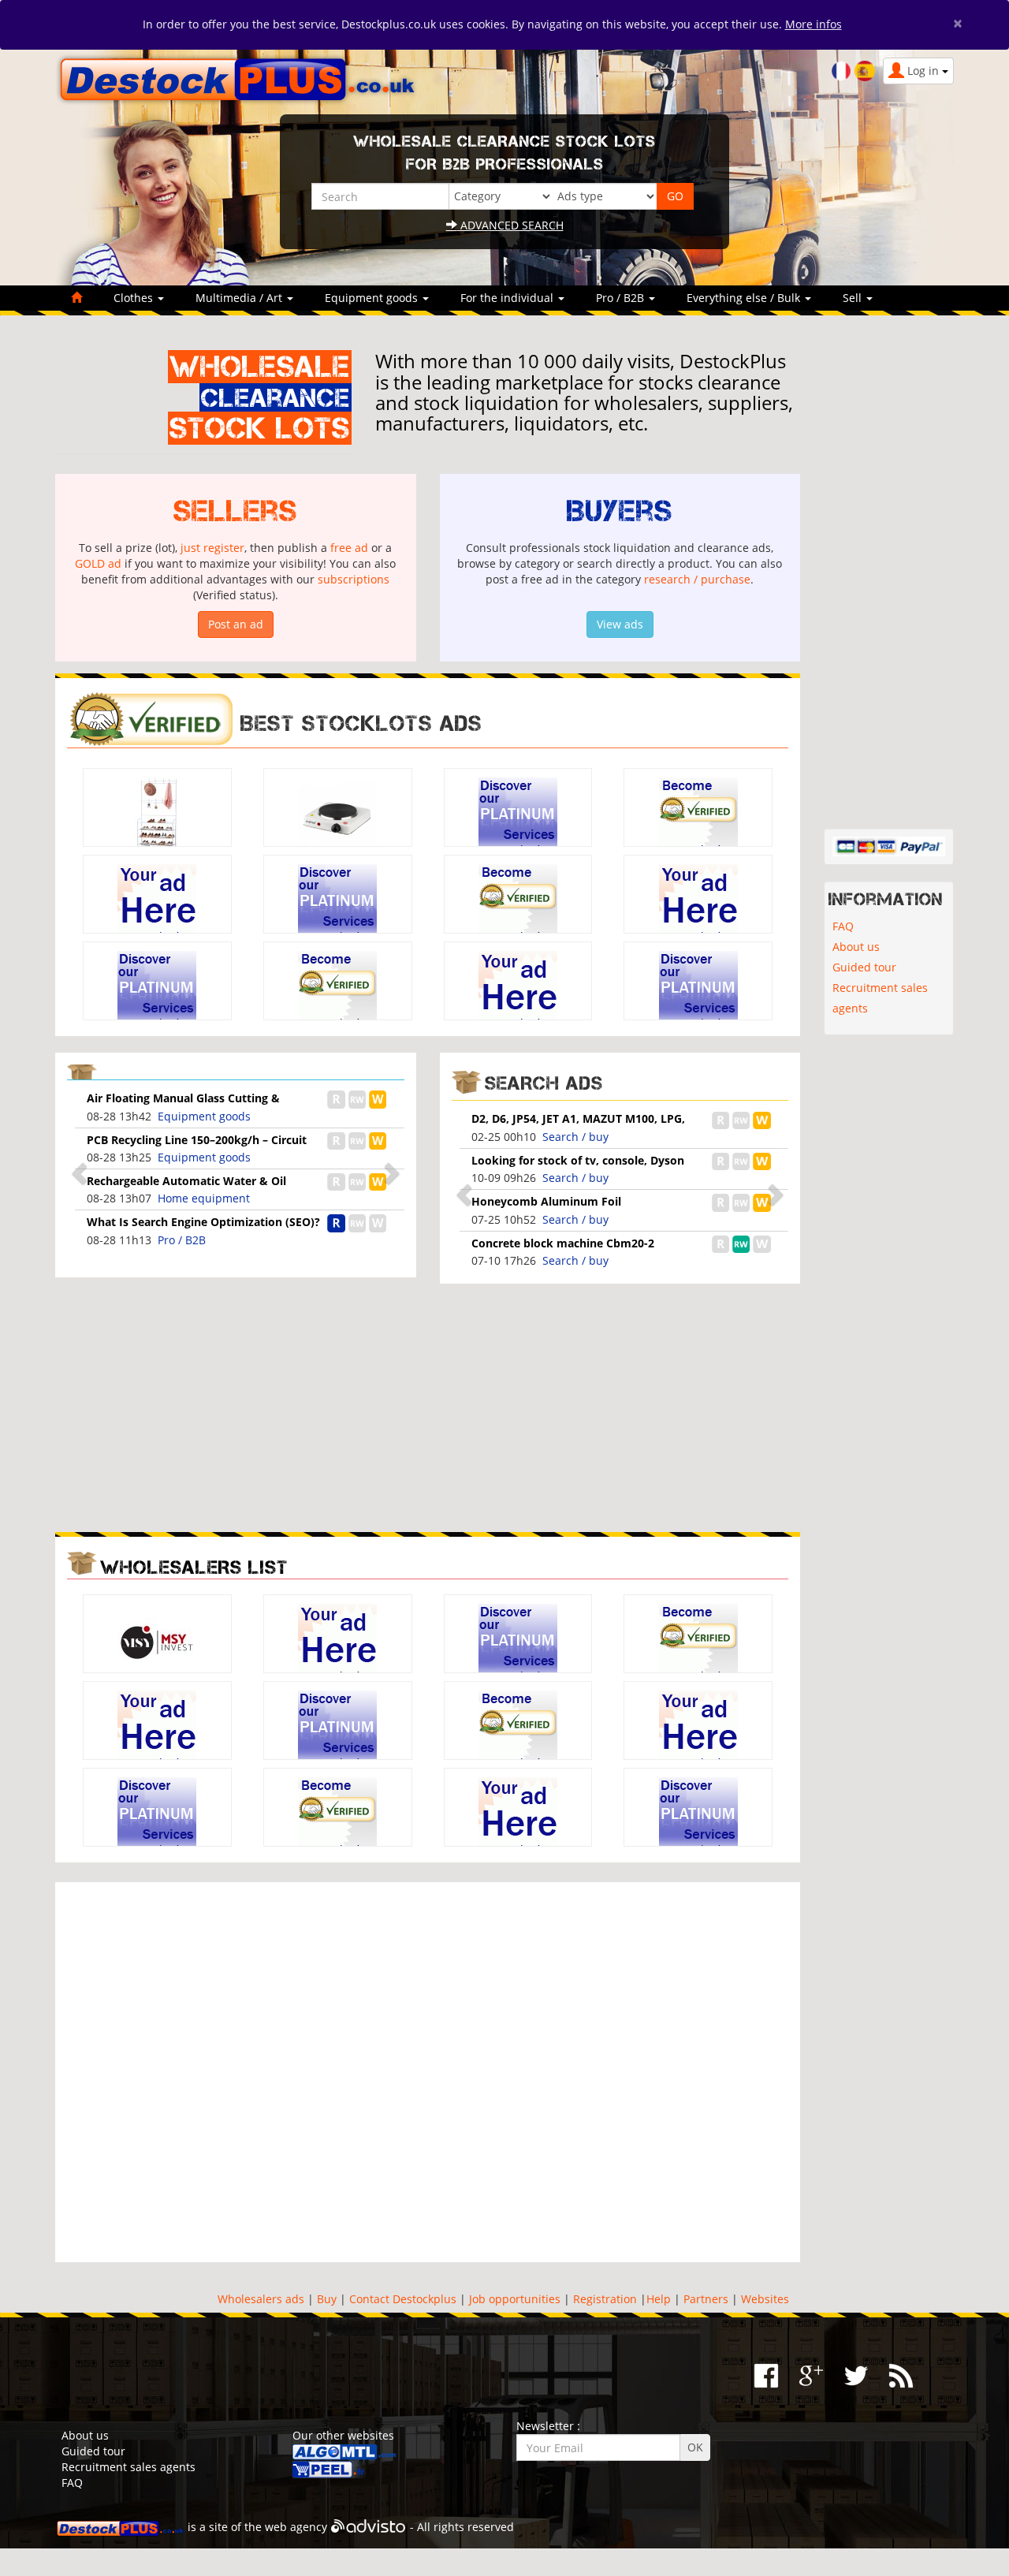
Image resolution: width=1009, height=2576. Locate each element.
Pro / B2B (182, 1240)
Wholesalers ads (261, 2299)
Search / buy (575, 1137)
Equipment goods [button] (373, 298)
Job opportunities (515, 2299)
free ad (349, 548)
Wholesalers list (194, 1567)
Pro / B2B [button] (622, 298)
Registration (605, 2299)
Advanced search (510, 225)
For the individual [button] (508, 298)
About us (856, 947)
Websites (765, 2299)
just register (212, 548)
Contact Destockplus (403, 2299)
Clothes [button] (135, 298)
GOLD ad (98, 563)
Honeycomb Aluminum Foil (546, 1201)
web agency (296, 2527)
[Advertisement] (236, 1406)
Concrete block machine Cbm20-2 (563, 1243)
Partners (706, 2299)
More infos (814, 24)
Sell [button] (854, 298)
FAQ (843, 926)
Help (659, 2299)
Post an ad (236, 624)
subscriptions (354, 579)
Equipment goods (204, 1116)
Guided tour (864, 967)
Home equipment (204, 1198)
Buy (327, 2299)
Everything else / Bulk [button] (745, 298)
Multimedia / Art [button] (240, 298)
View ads (620, 624)
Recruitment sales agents (880, 998)
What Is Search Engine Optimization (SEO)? (203, 1222)
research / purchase (697, 579)
